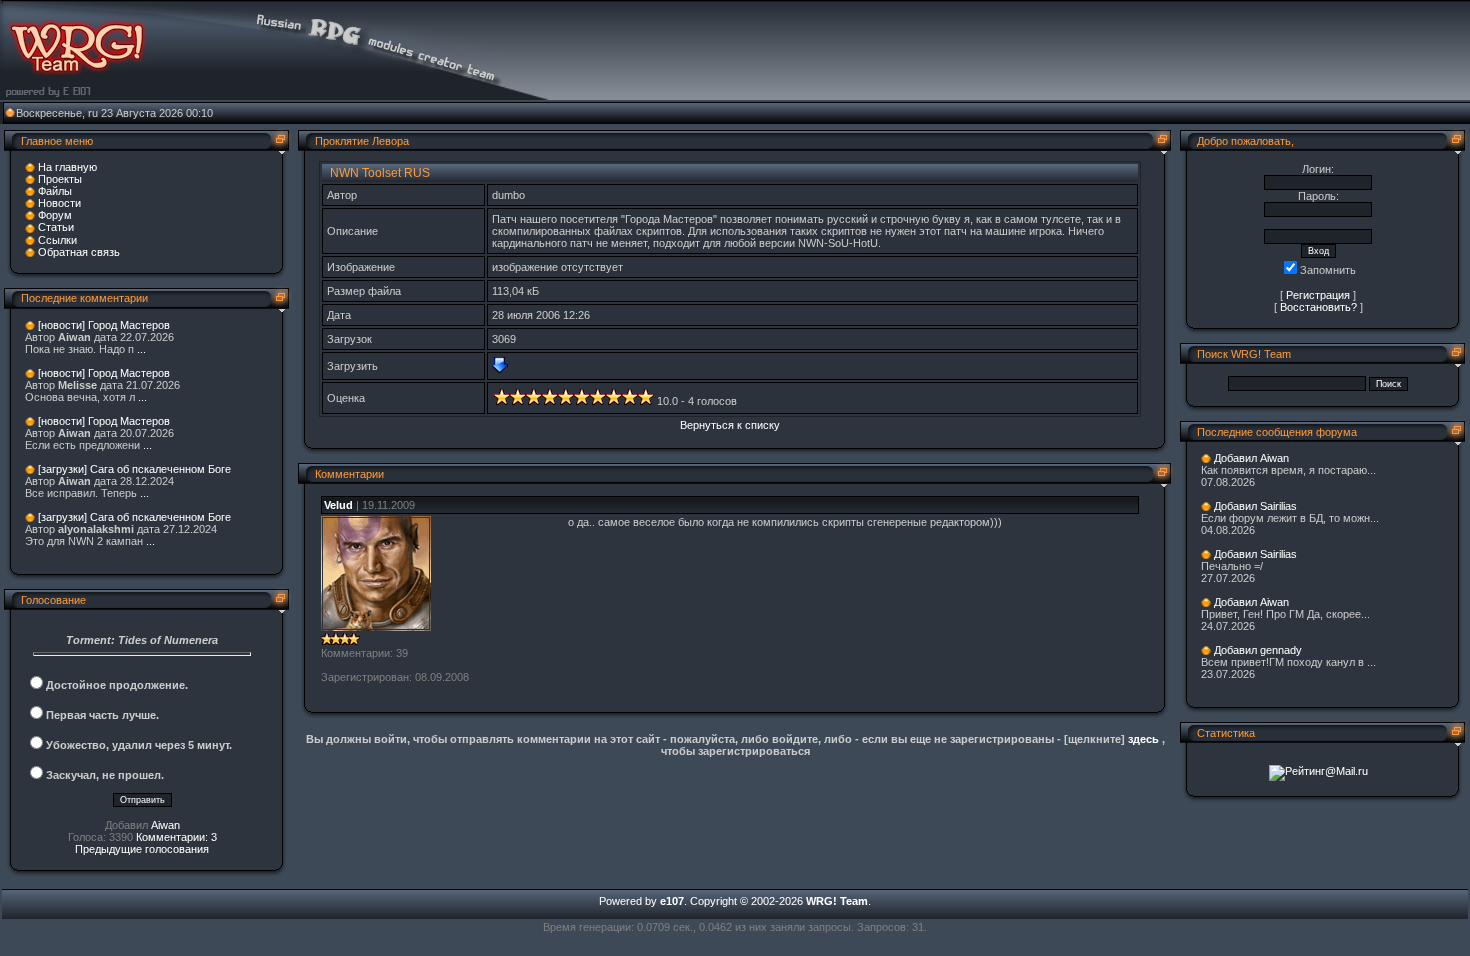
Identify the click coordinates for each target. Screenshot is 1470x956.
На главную (67, 167)
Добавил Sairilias (1255, 506)
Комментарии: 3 (176, 837)
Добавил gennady (1258, 650)
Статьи (56, 227)
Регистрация (1318, 295)
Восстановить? (1318, 307)
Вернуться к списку (730, 425)
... (141, 349)
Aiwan (165, 825)
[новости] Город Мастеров (104, 325)
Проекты (60, 179)
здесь (1143, 739)
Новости (59, 203)
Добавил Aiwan (1251, 458)
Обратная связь (79, 252)
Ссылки (57, 240)
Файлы (55, 191)
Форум (55, 215)
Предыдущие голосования (142, 849)
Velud (338, 505)
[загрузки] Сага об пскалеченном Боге (134, 469)
